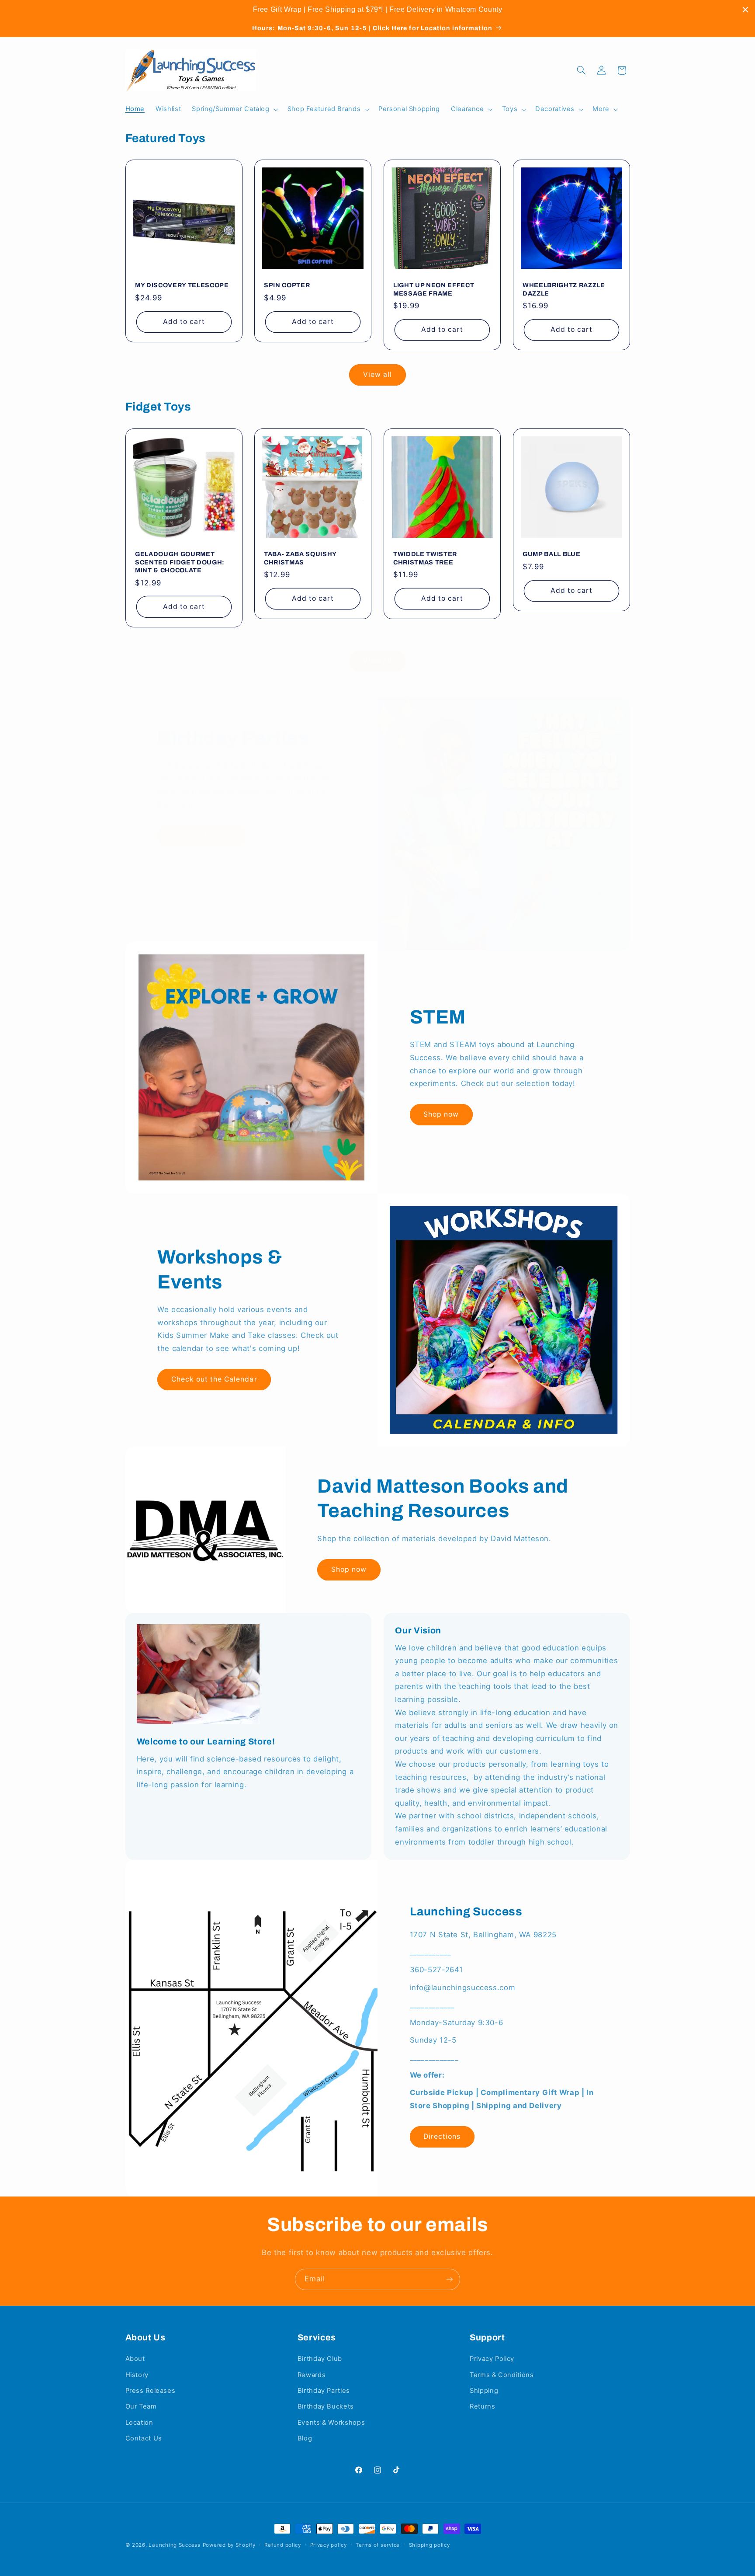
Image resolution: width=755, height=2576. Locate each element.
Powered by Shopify (229, 2545)
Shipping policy (429, 2545)
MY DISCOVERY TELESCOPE (182, 285)
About (135, 2359)
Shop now (441, 1114)
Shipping (484, 2391)
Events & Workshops (331, 2423)
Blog (305, 2438)
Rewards (312, 2375)
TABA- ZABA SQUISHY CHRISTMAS (300, 558)
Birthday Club (320, 2359)
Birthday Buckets (326, 2406)
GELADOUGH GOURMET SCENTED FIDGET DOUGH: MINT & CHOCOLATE (180, 562)
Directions (442, 2136)
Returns (482, 2406)
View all (377, 374)
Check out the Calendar (214, 1379)
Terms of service (378, 2545)
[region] (377, 10)
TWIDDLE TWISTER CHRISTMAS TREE (425, 558)
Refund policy (283, 2545)
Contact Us (144, 2438)
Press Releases (151, 2391)
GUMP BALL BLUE (551, 554)
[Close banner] (745, 10)
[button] (234, 109)
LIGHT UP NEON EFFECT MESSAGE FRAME (434, 289)
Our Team (141, 2406)
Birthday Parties (201, 835)
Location (139, 2423)
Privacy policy (329, 2545)
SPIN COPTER (287, 285)
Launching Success (175, 2545)
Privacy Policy (492, 2359)
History (137, 2375)
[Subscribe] (450, 2279)
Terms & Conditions (502, 2375)
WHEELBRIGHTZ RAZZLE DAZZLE (564, 289)
